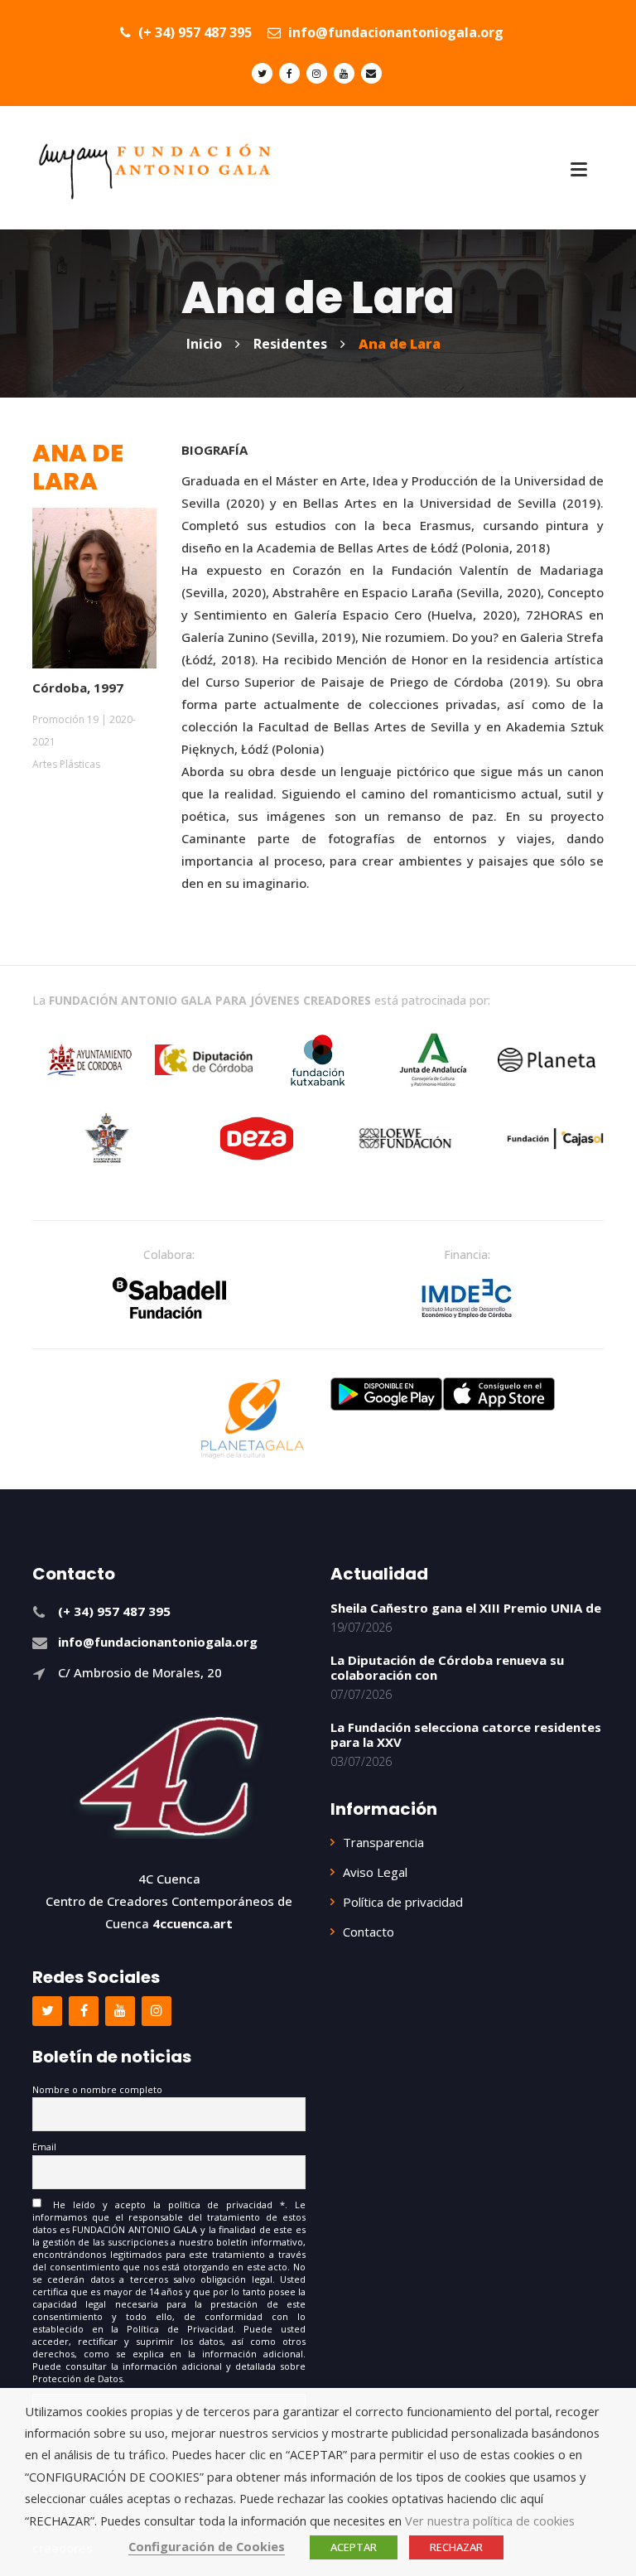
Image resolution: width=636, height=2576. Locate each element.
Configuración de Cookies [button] (207, 2546)
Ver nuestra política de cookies (490, 2521)
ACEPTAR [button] (354, 2547)
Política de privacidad (403, 1902)
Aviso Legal (375, 1872)
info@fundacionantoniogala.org (394, 32)
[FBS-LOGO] (169, 1298)
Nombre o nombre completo (97, 2089)
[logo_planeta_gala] (253, 1419)
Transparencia (383, 1842)
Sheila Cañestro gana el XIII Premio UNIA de (466, 1608)
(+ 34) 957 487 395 (193, 32)
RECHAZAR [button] (456, 2547)
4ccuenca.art (193, 1923)
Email (44, 2147)
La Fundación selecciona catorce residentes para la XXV (466, 1734)
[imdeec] (467, 1298)
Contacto (369, 1932)
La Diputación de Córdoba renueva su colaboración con (447, 1667)
